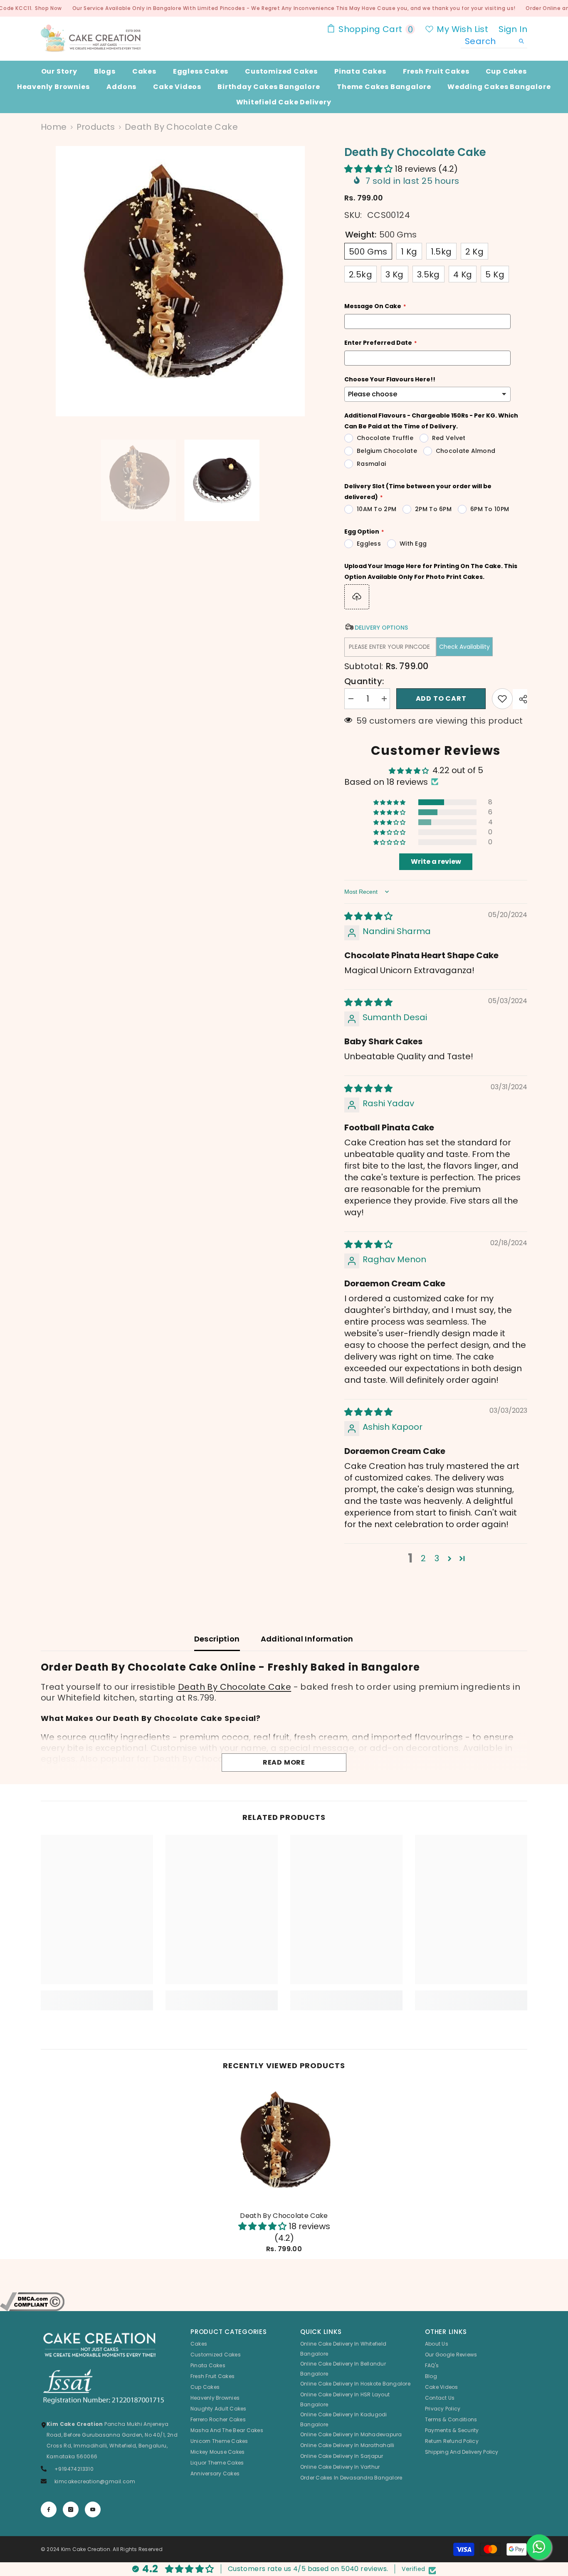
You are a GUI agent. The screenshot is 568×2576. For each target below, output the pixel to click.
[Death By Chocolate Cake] (284, 2144)
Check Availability (464, 647)
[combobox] (488, 41)
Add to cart (441, 698)
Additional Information (307, 1639)
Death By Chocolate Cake (235, 1687)
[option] (180, 281)
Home (54, 127)
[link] (97, 1995)
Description (217, 1639)
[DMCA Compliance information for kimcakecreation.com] (284, 2302)
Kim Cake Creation (86, 2549)
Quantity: (364, 681)
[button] (369, 169)
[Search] (494, 41)
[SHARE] (520, 699)
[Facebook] (49, 2509)
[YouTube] (93, 2509)
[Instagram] (71, 2509)
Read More (284, 1762)
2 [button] (423, 1558)
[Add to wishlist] (502, 699)
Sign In (513, 29)
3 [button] (437, 1558)
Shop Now (48, 8)
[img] (368, 916)
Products (96, 127)
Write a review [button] (436, 862)
